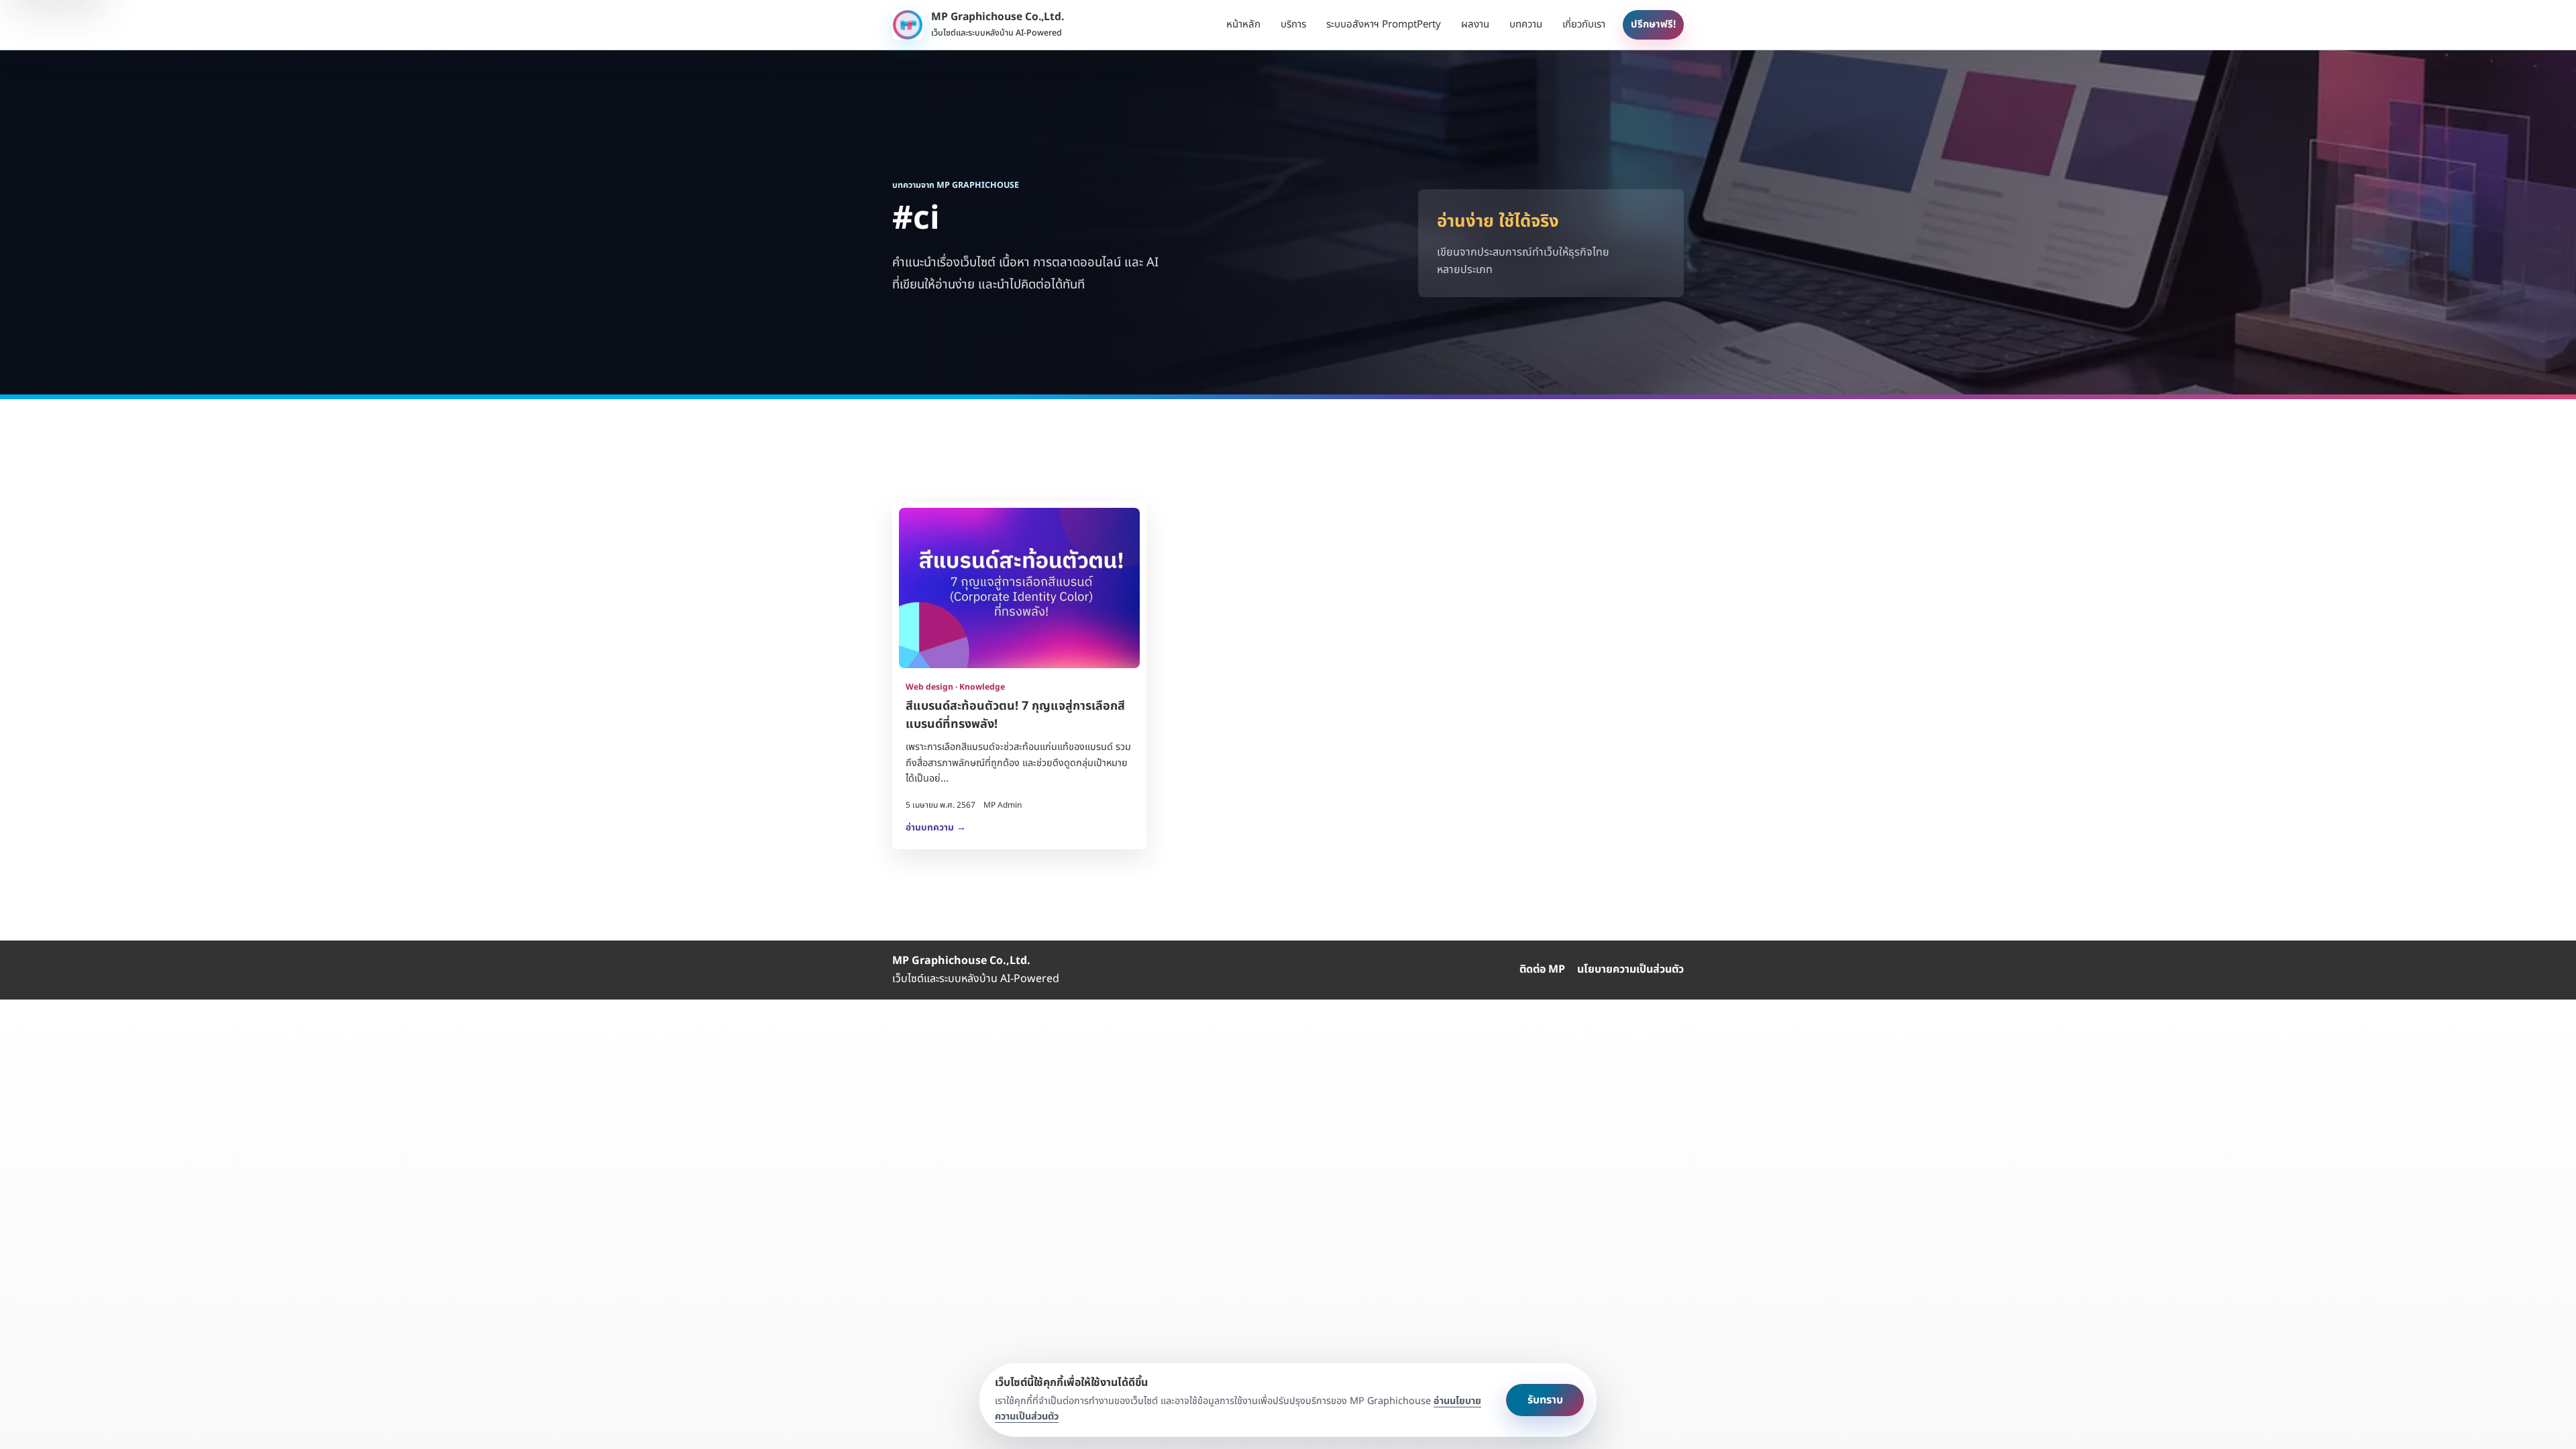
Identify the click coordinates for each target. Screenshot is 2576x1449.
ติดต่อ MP (1542, 969)
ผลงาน (1475, 24)
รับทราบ (1545, 1400)
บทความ (1526, 24)
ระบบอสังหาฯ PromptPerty (1384, 24)
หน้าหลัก (1243, 24)
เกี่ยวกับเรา (1584, 24)
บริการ (1293, 24)
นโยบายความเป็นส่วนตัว (1630, 969)
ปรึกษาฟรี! (1653, 24)
